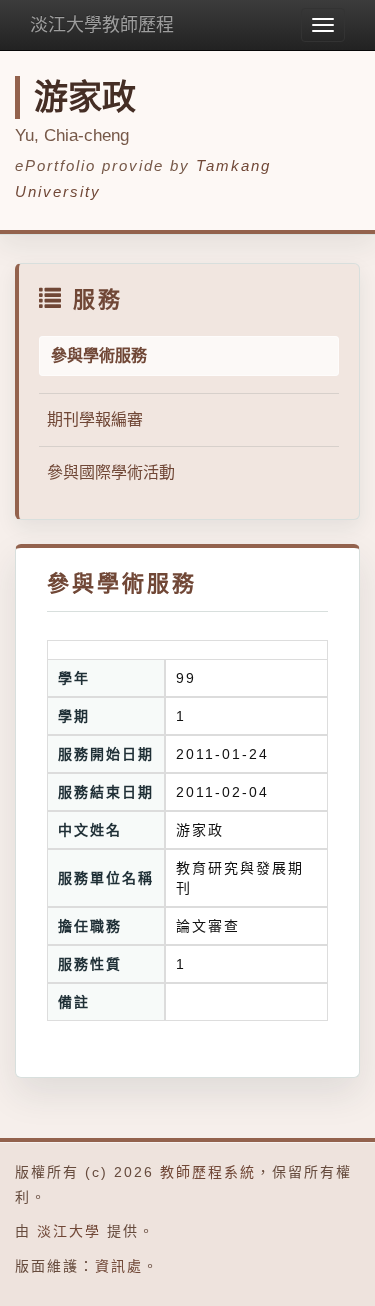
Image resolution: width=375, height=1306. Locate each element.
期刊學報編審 (95, 419)
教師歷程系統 (208, 1172)
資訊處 (119, 1266)
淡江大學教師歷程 (102, 25)
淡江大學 (69, 1231)
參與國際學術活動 (111, 472)
